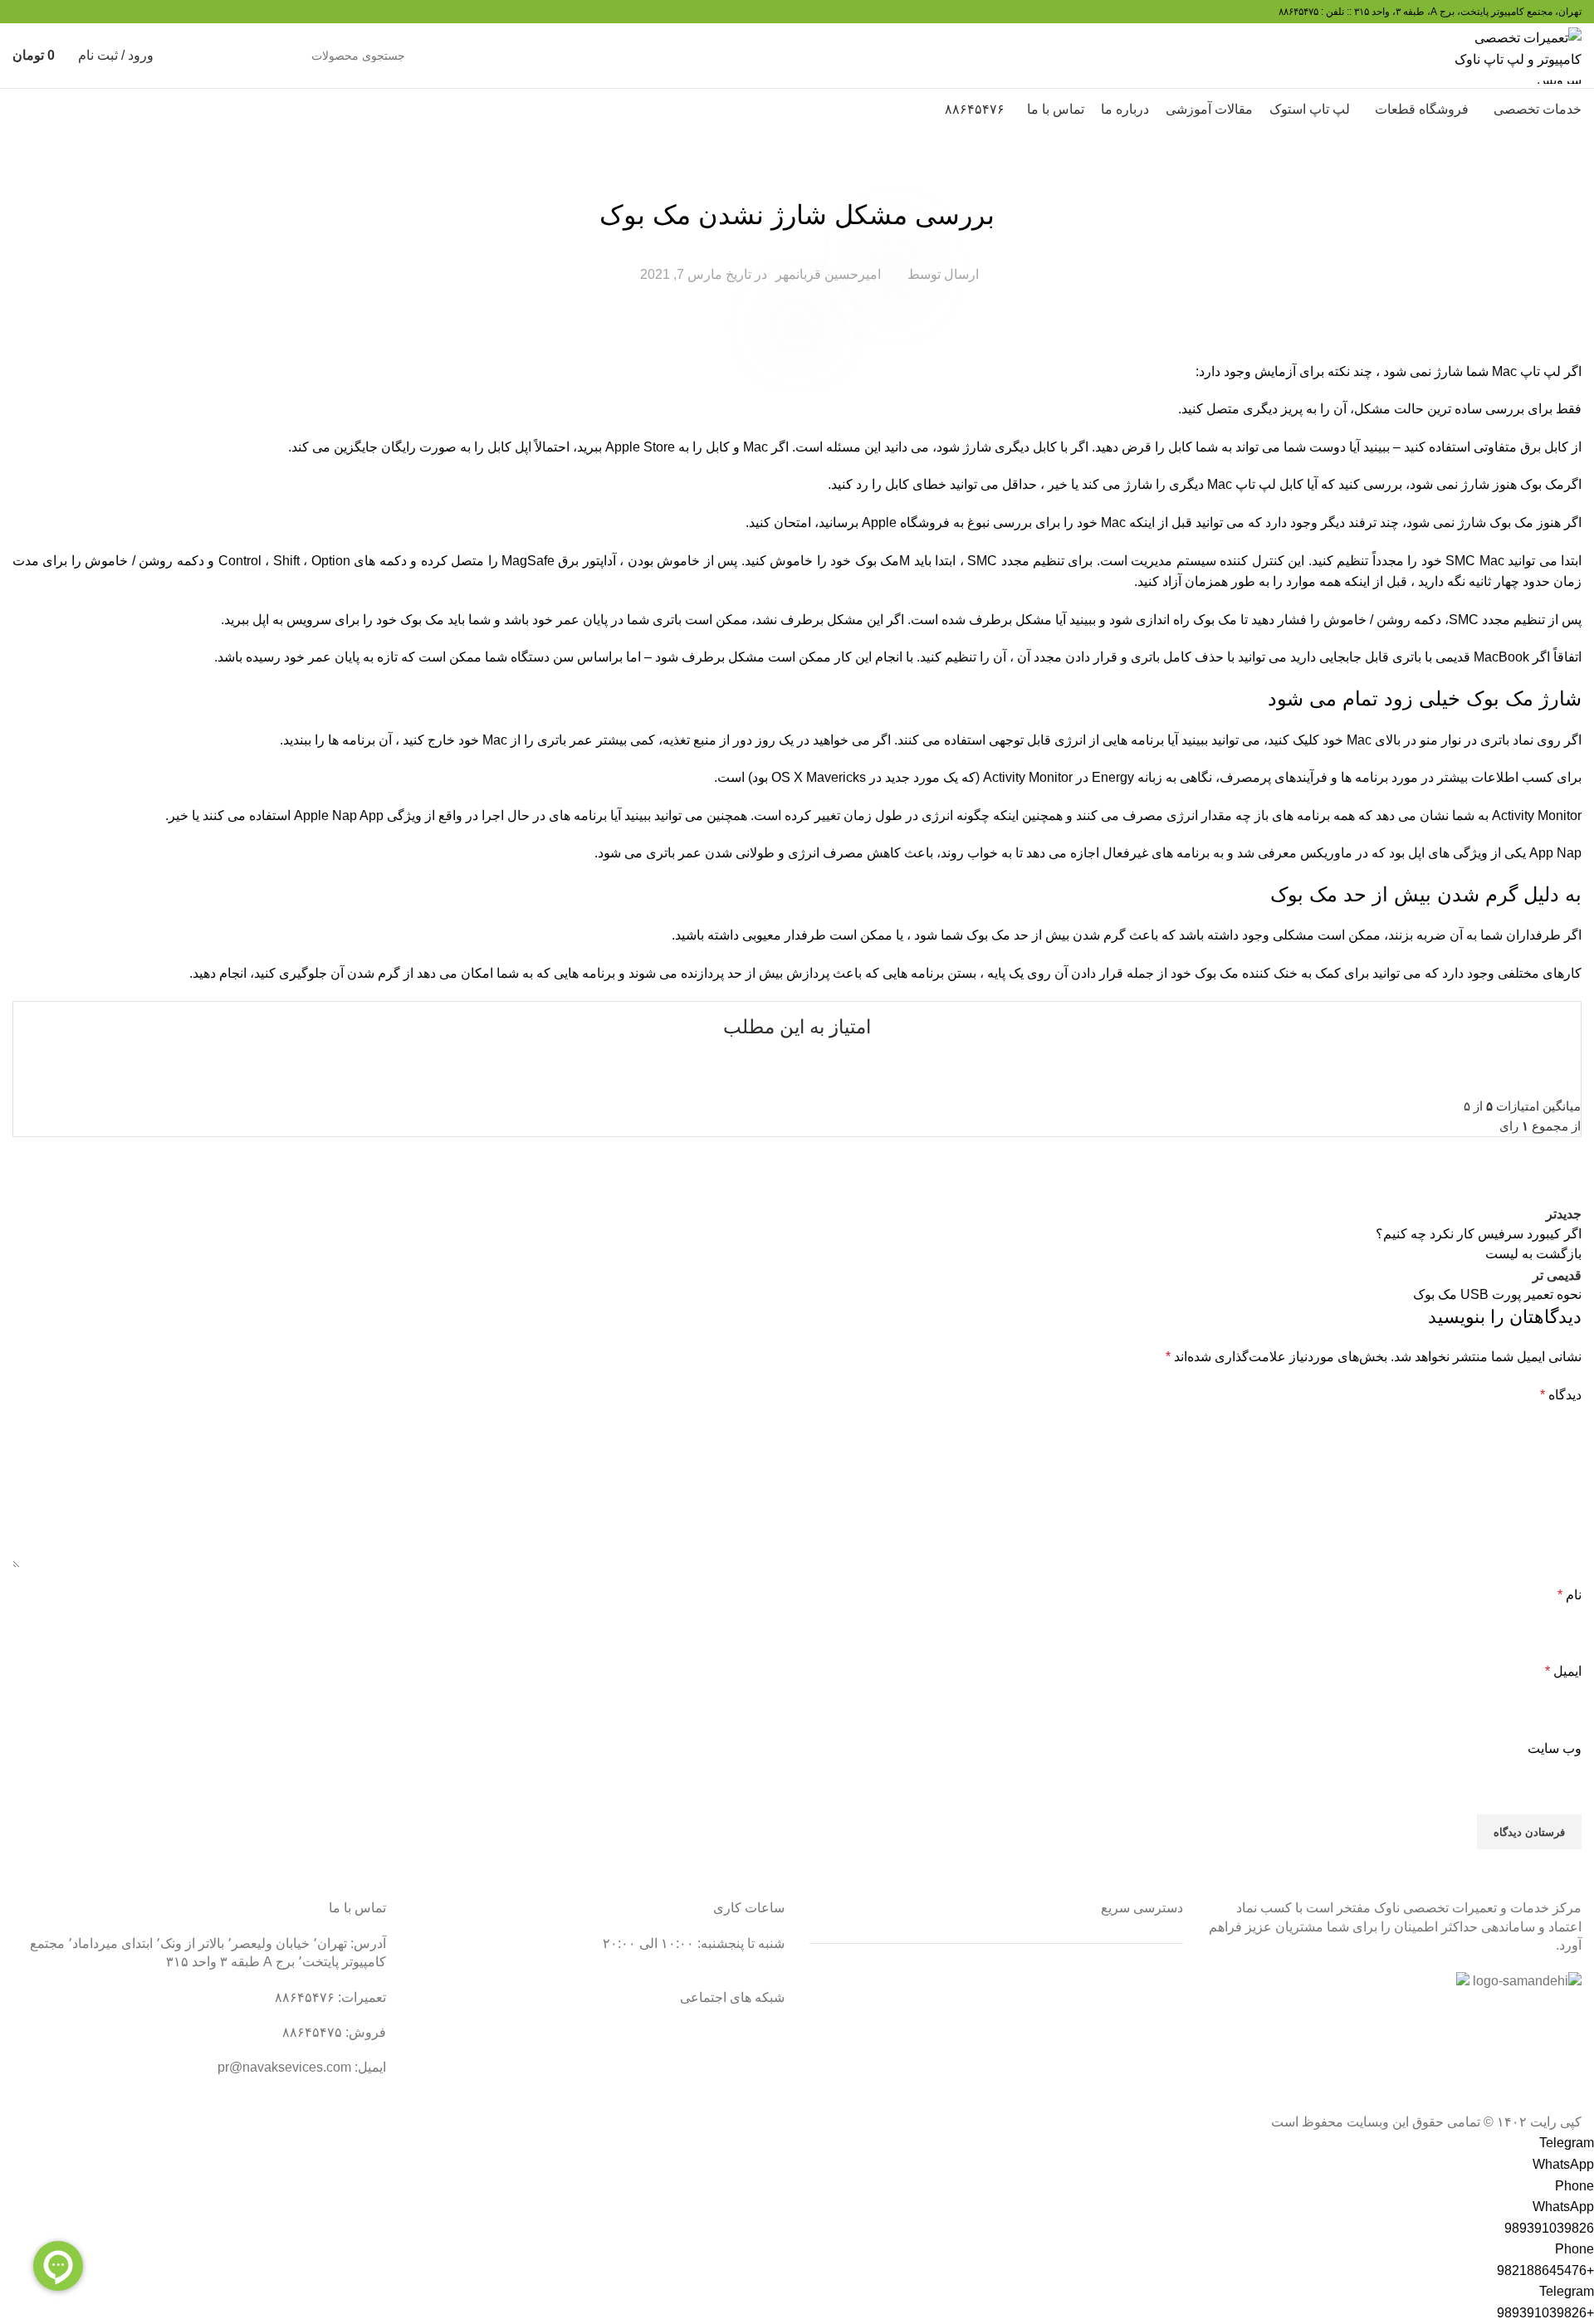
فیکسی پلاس (1147, 2101)
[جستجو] (196, 56)
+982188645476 (1545, 2270)
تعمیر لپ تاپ (1147, 2008)
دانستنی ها (797, 173)
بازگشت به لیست (1533, 1254)
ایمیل (1563, 1671)
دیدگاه (1561, 1395)
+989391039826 (1545, 2313)
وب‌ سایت (1555, 1748)
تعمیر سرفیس (1144, 1977)
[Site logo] (1517, 54)
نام (1570, 1595)
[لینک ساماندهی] (1527, 1981)
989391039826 (1549, 2228)
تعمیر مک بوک (1145, 2040)
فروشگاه (1158, 2070)
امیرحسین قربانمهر (828, 274)
